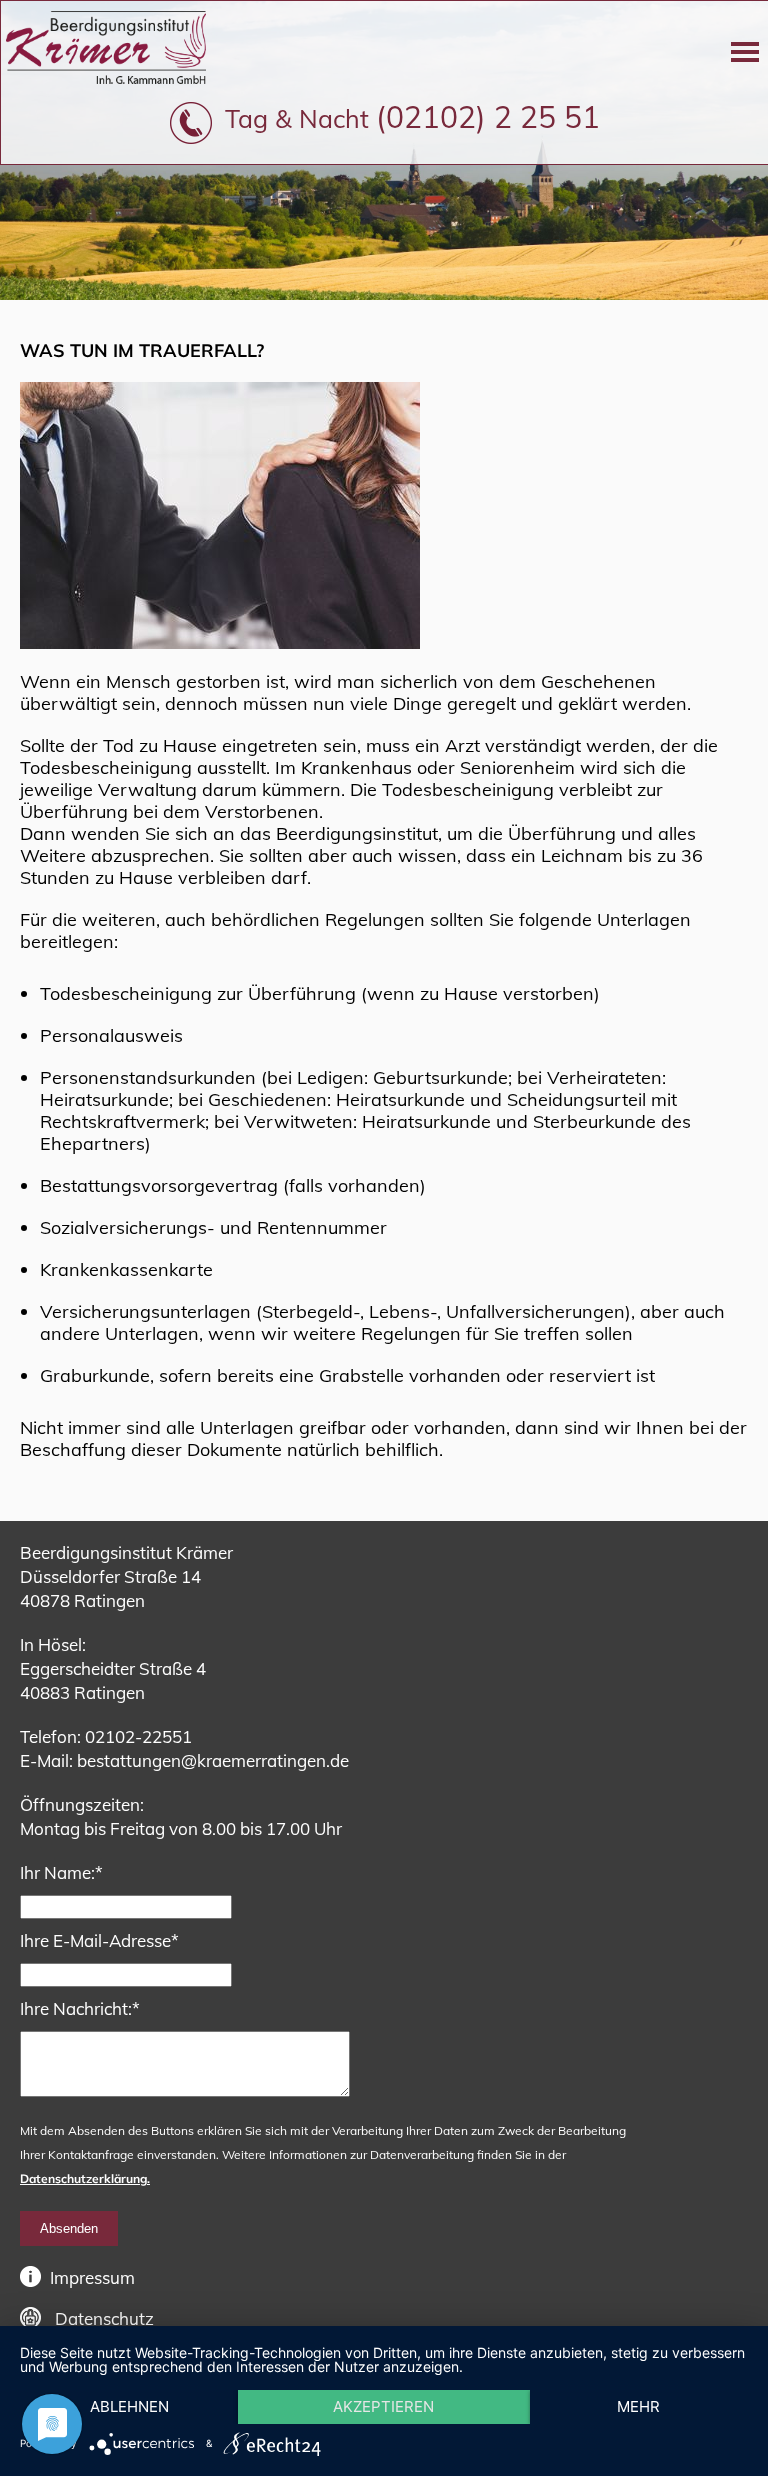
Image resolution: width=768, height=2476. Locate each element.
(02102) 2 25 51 (488, 117)
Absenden (69, 2228)
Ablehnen (129, 2406)
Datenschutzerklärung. (85, 2178)
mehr (638, 2406)
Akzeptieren (383, 2406)
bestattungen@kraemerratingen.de (213, 1760)
